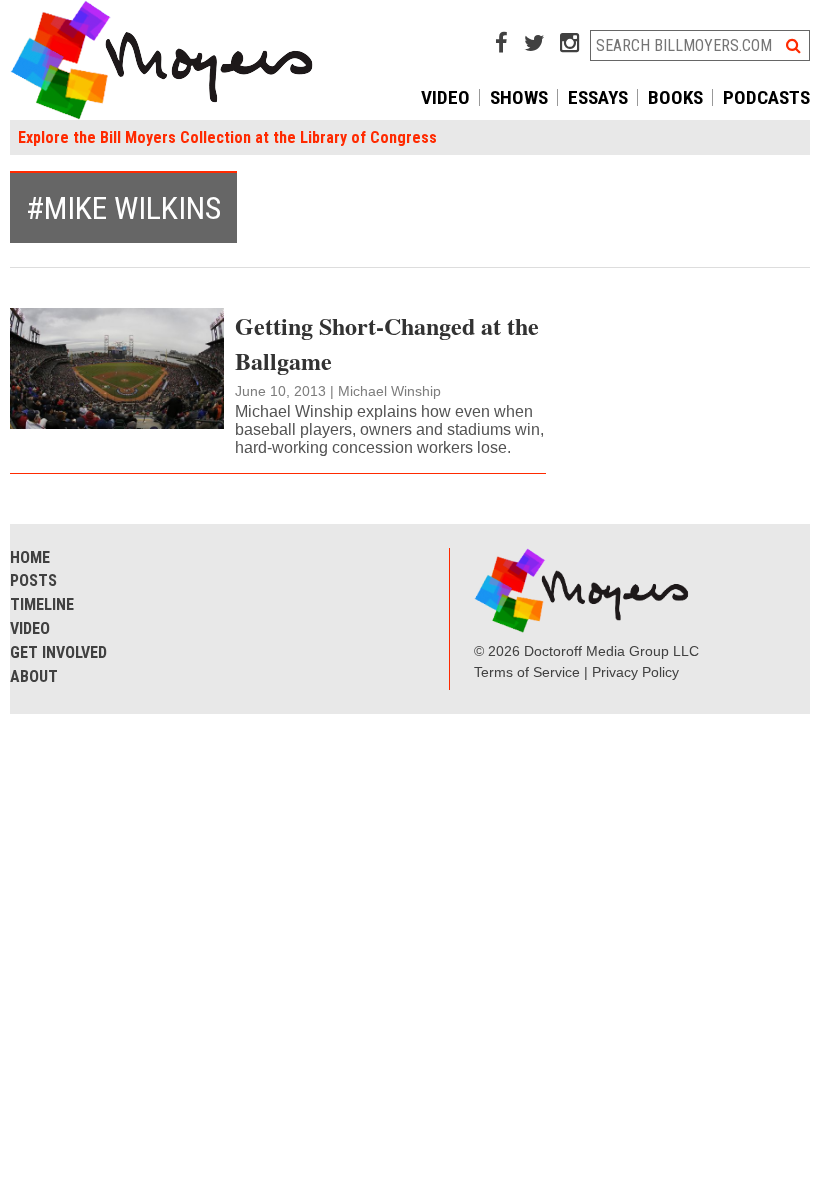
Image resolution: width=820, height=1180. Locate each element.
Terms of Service (527, 672)
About (34, 676)
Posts (33, 580)
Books (675, 97)
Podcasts (766, 97)
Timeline (42, 604)
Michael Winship (389, 391)
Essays (598, 97)
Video (445, 97)
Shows (519, 97)
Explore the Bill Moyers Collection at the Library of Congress (227, 137)
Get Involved (58, 652)
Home (30, 557)
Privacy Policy (635, 672)
